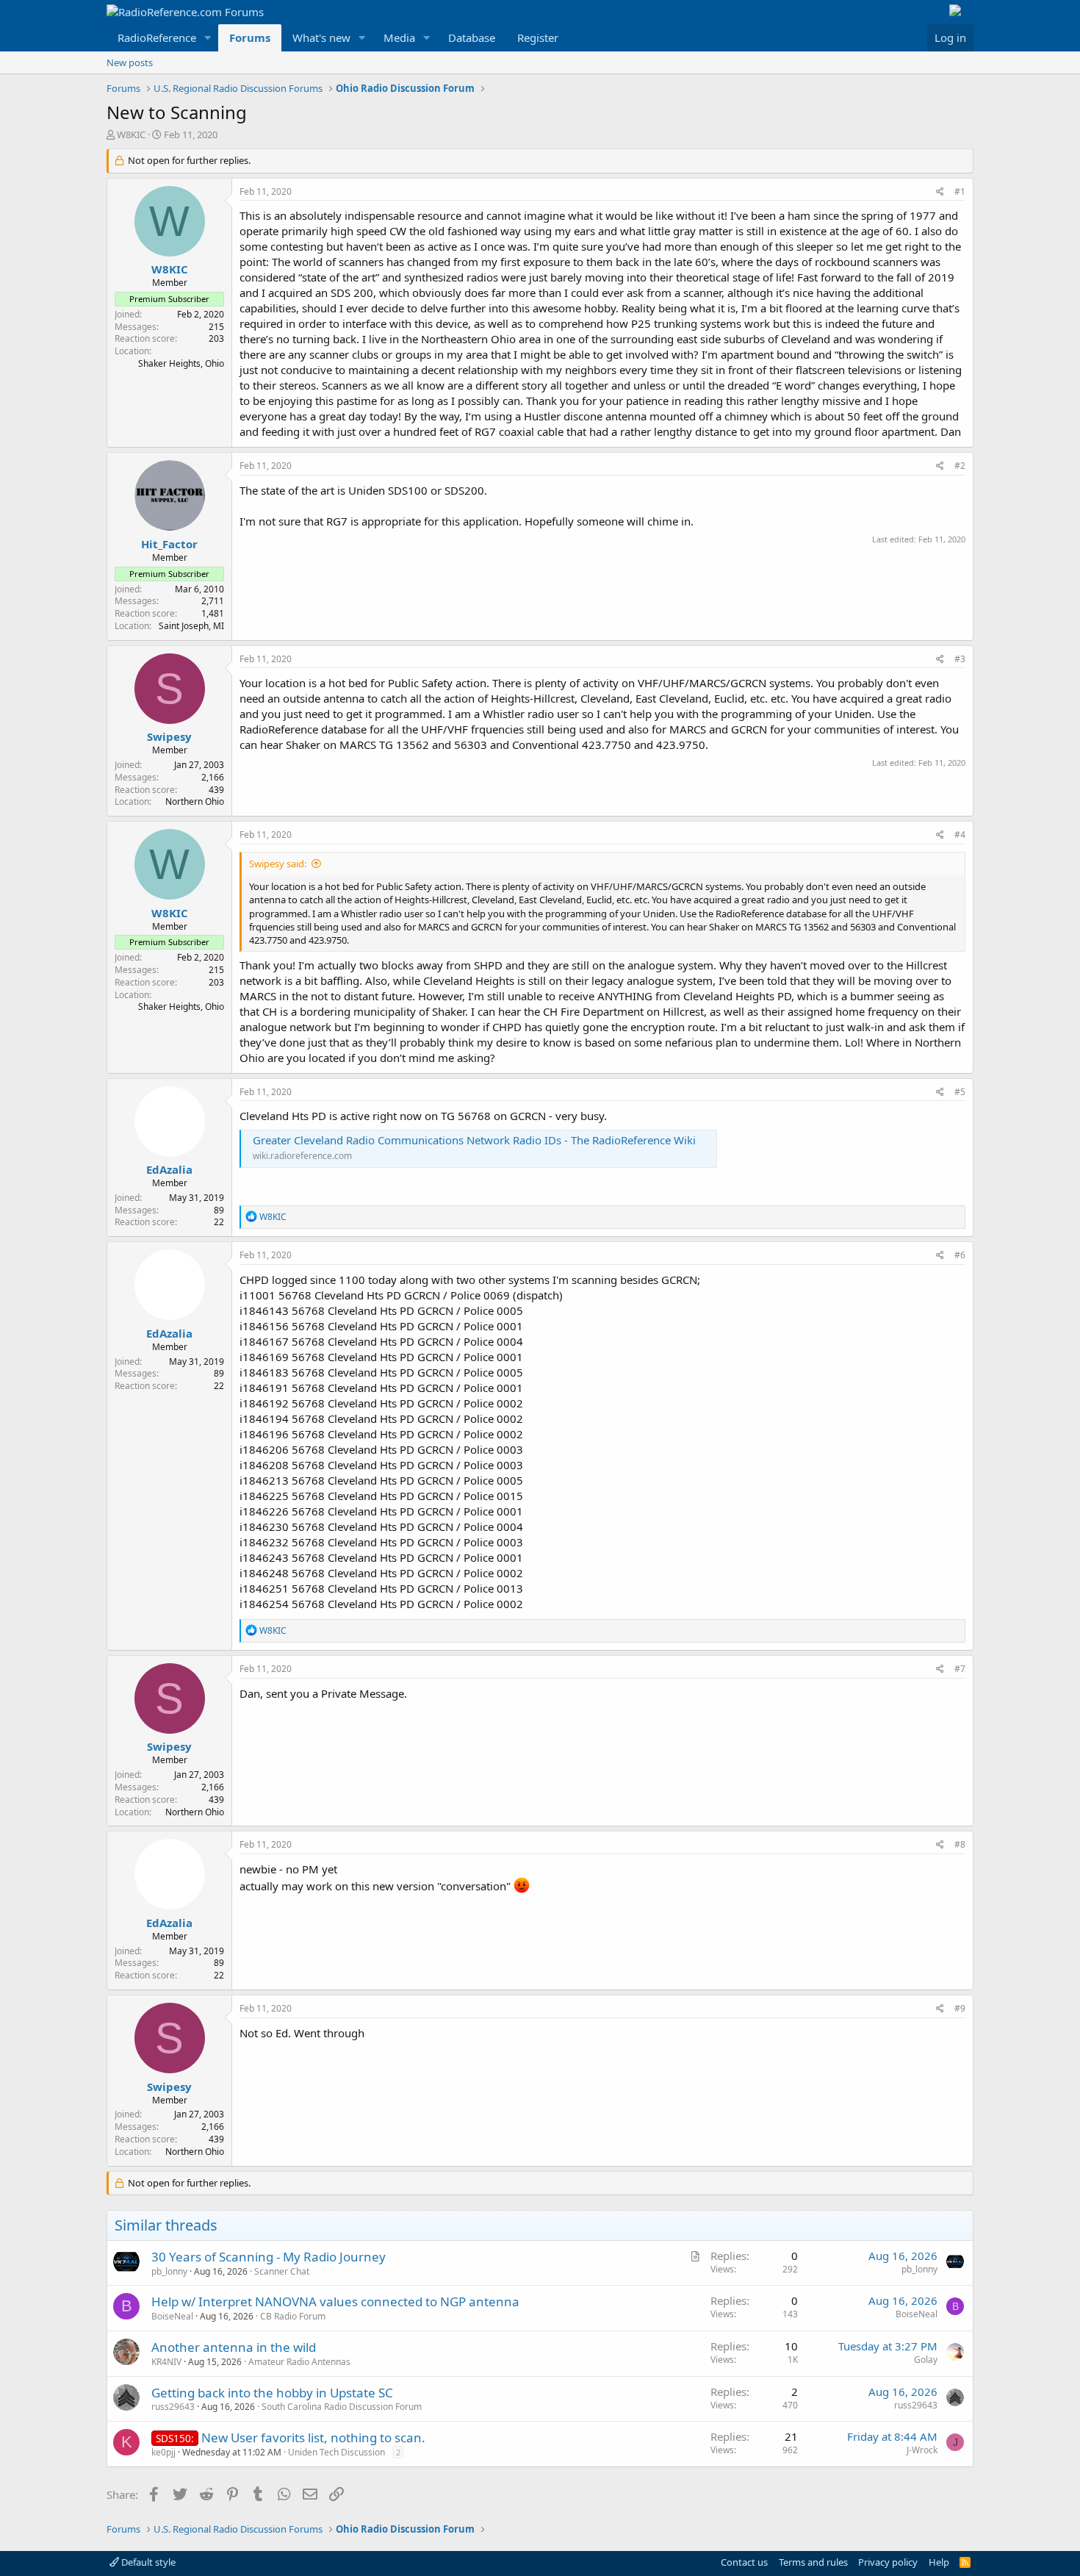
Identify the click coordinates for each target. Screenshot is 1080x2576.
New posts (130, 62)
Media (399, 37)
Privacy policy (888, 2562)
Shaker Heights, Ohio (181, 363)
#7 (960, 1669)
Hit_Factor (169, 544)
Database (472, 37)
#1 (960, 191)
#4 (960, 835)
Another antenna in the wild (234, 2347)
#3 (960, 659)
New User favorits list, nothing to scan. (313, 2437)
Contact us (744, 2562)
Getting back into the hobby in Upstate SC (272, 2393)
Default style (147, 2562)
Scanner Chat (282, 2271)
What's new (321, 37)
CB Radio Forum (293, 2316)
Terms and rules (813, 2562)
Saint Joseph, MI (191, 626)
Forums (250, 37)
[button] (208, 38)
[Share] (940, 192)
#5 (960, 1092)
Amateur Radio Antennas (299, 2362)
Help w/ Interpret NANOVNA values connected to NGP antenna (335, 2301)
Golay (926, 2360)
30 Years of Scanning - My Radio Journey (269, 2257)
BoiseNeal (172, 2316)
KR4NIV (166, 2362)
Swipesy (169, 736)
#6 (960, 1255)
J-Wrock (922, 2450)
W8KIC (131, 134)
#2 (960, 466)
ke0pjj (163, 2452)
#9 (960, 2008)
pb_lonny (169, 2271)
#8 (960, 1844)
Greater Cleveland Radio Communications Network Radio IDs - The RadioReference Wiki (474, 1140)
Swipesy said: (278, 864)
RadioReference (157, 37)
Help (939, 2562)
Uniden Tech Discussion (336, 2452)
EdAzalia (169, 1169)
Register (538, 37)
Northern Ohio (195, 801)
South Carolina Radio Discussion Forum (342, 2407)
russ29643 (173, 2407)
